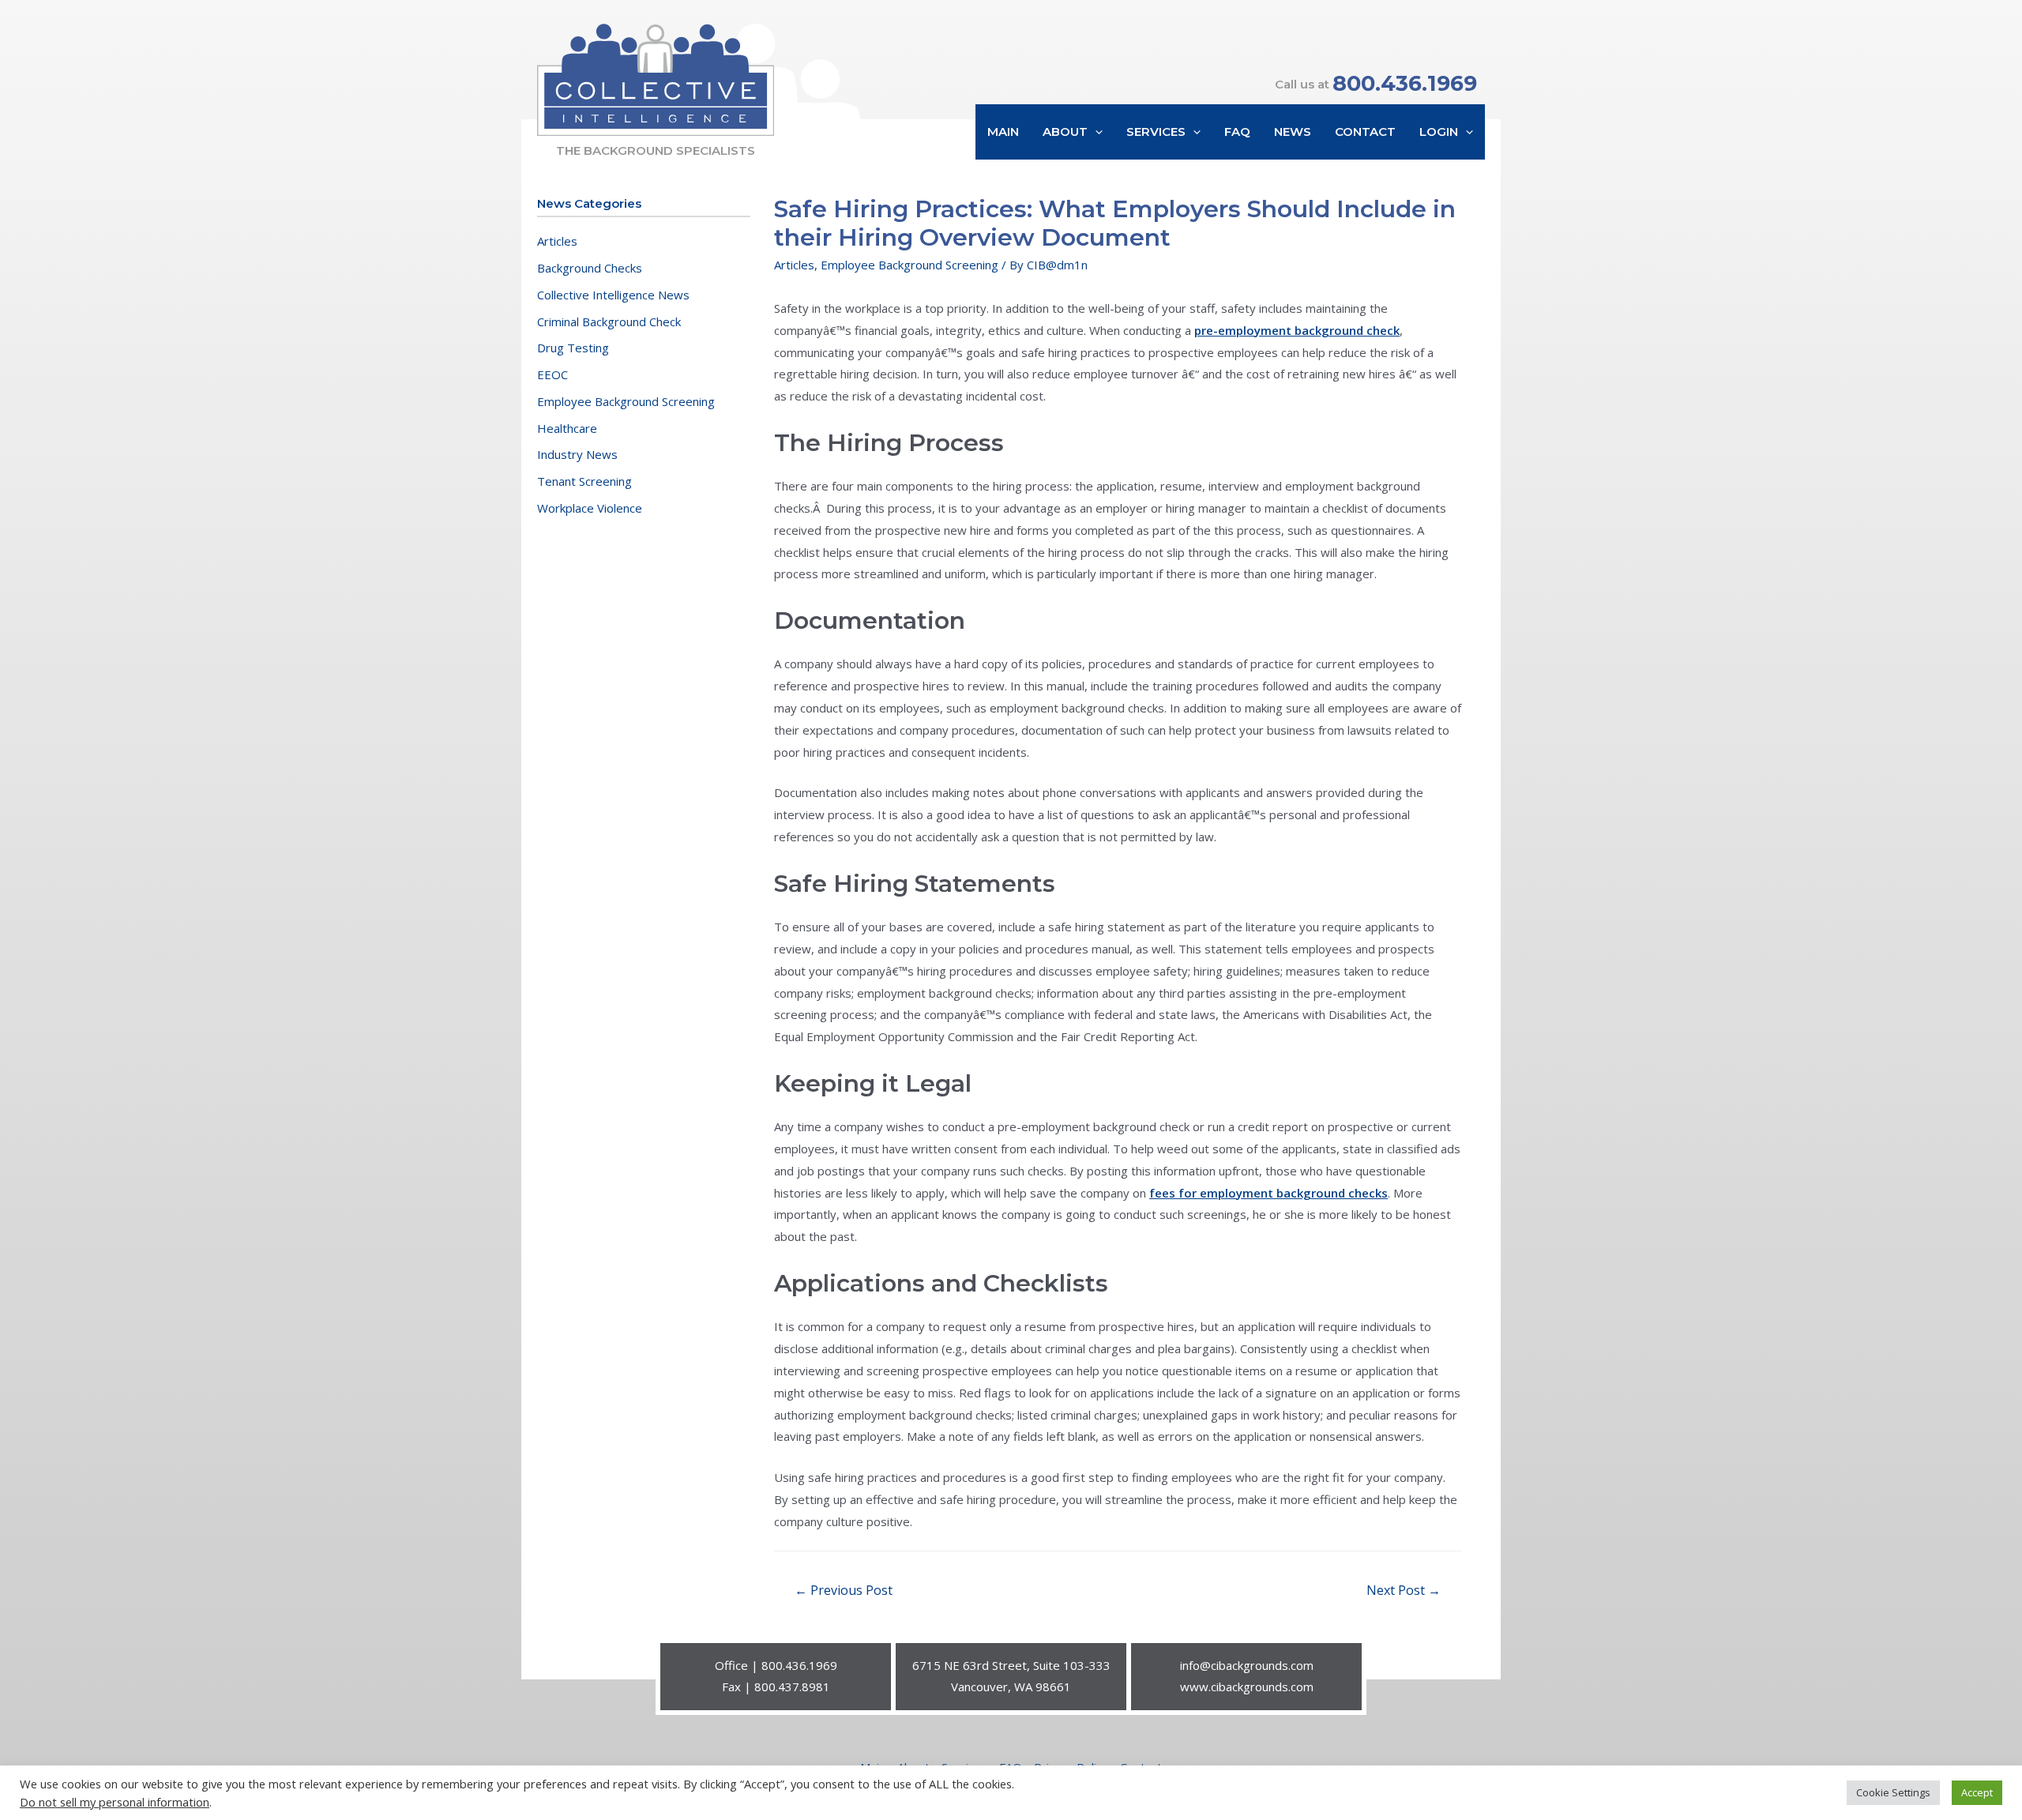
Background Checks (590, 268)
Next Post (1404, 1590)
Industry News (577, 454)
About (1065, 132)
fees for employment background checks (1268, 1193)
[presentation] (1095, 132)
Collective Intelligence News (613, 295)
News (1293, 132)
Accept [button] (1977, 1792)
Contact (1365, 132)
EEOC (552, 374)
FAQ (1237, 132)
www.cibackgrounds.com (1247, 1687)
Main (1003, 132)
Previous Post (844, 1590)
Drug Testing (573, 348)
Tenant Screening (584, 481)
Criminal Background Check (609, 322)
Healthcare (567, 428)
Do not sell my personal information (115, 1802)
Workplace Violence (590, 508)
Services (1156, 132)
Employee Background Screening (626, 401)
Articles (557, 241)
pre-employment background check (1297, 330)
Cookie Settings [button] (1893, 1792)
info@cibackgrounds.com (1247, 1665)
